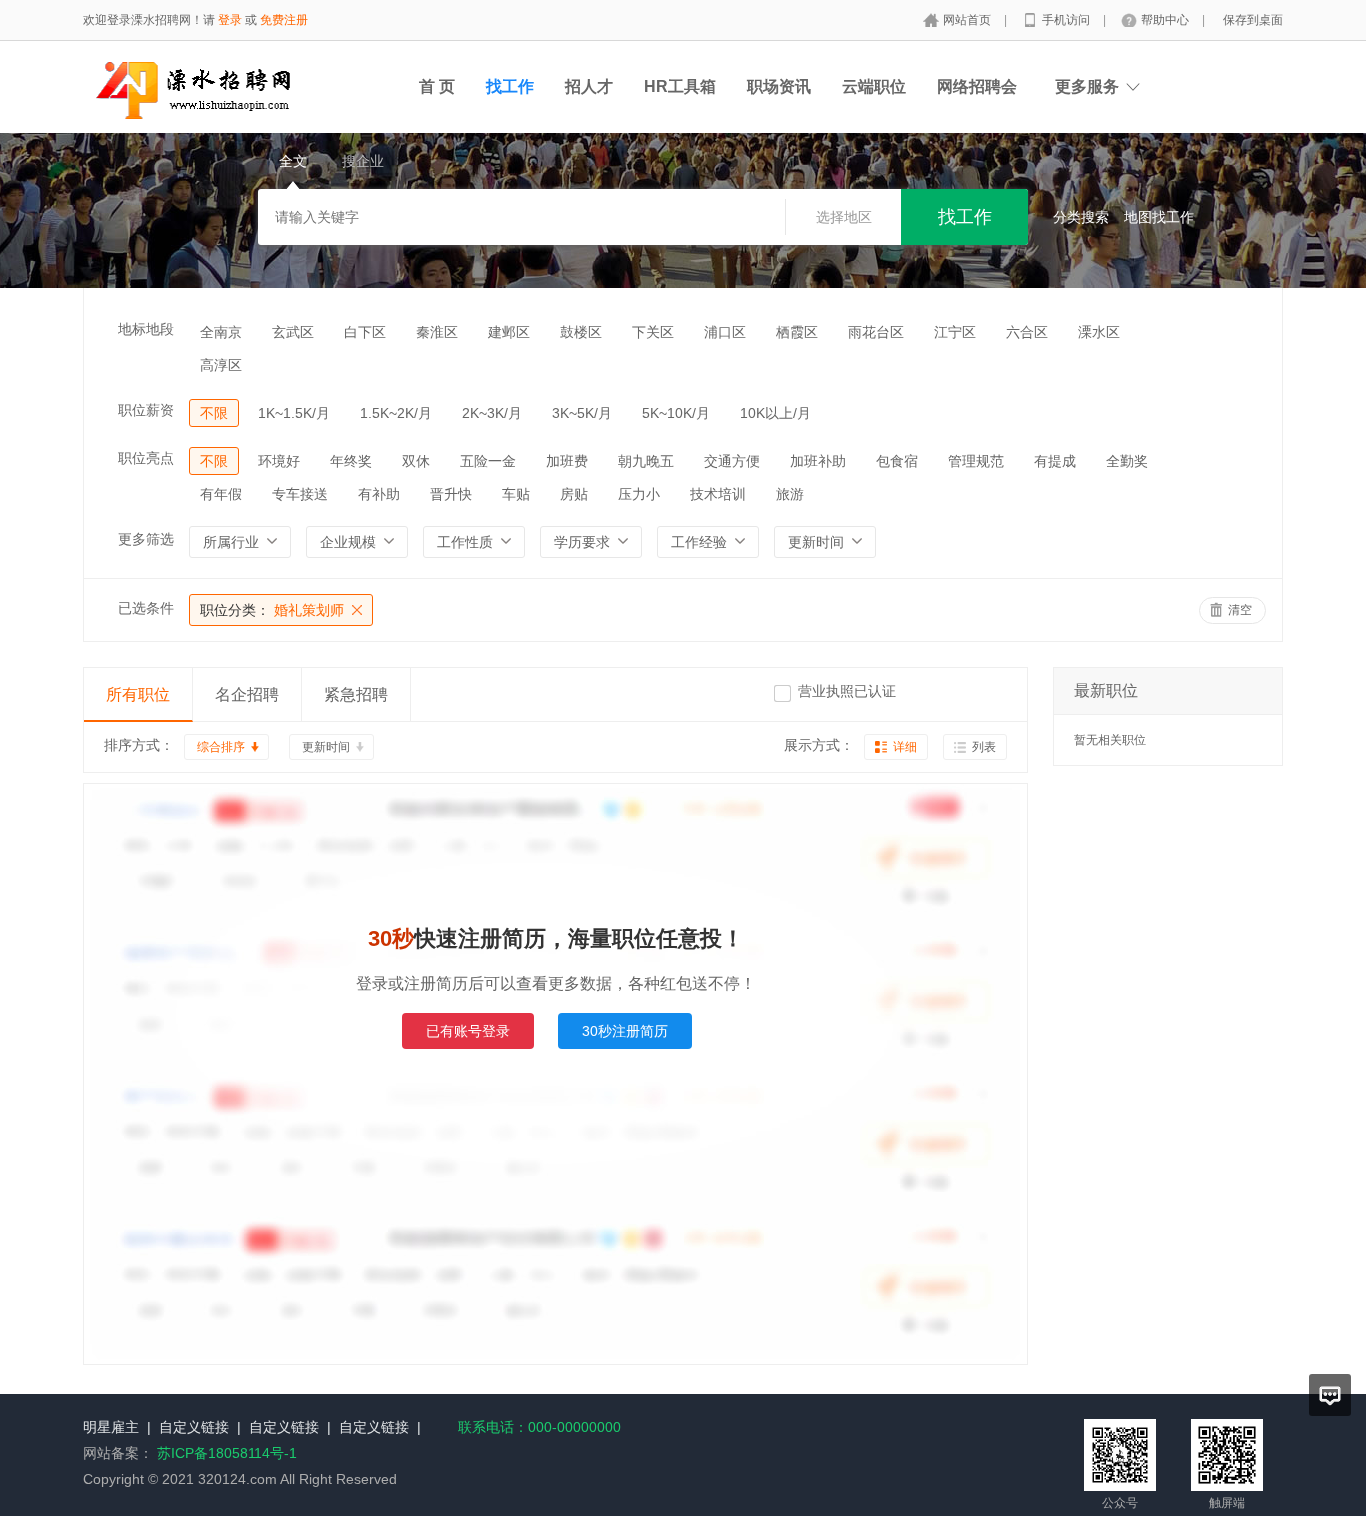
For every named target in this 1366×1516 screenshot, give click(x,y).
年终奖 (351, 461)
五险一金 (488, 461)
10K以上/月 (775, 413)
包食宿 (897, 461)
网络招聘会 (977, 86)
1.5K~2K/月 (396, 413)
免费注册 (284, 20)
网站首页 (968, 20)
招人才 (589, 86)
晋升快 (451, 494)
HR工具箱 (680, 86)
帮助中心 (1166, 20)
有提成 (1055, 461)
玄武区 (293, 332)
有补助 (379, 494)
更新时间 (326, 747)
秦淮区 (437, 332)
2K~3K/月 (492, 413)
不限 (214, 413)
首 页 (437, 86)
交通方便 (732, 461)
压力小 (639, 494)
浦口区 (725, 332)
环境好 (279, 461)
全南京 (221, 332)
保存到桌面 (1253, 20)
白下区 (365, 332)
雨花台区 (876, 332)
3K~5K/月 (582, 413)
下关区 (653, 332)
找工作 (510, 86)
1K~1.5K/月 (294, 413)
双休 (416, 461)
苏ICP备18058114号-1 (227, 1453)
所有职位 (138, 694)
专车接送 (300, 494)
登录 (230, 20)
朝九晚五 (646, 461)
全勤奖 (1127, 461)
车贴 (516, 494)
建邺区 (509, 332)
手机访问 (1067, 20)
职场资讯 (779, 86)
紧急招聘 (356, 694)
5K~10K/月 (676, 413)
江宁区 (955, 332)
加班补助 (818, 461)
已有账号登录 (468, 1031)
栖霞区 (797, 332)
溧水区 (1099, 332)
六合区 (1027, 332)
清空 (1240, 610)
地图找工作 (1159, 217)
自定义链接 (194, 1427)
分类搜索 (1081, 217)
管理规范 (976, 461)
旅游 (790, 494)
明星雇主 (111, 1427)
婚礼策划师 (272, 610)
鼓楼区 (581, 332)
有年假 (221, 494)
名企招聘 (247, 694)
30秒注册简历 (625, 1031)
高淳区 (221, 365)
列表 (984, 747)
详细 (905, 747)
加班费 (567, 461)
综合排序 (221, 747)
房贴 (574, 494)
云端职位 (874, 86)
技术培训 (718, 494)
